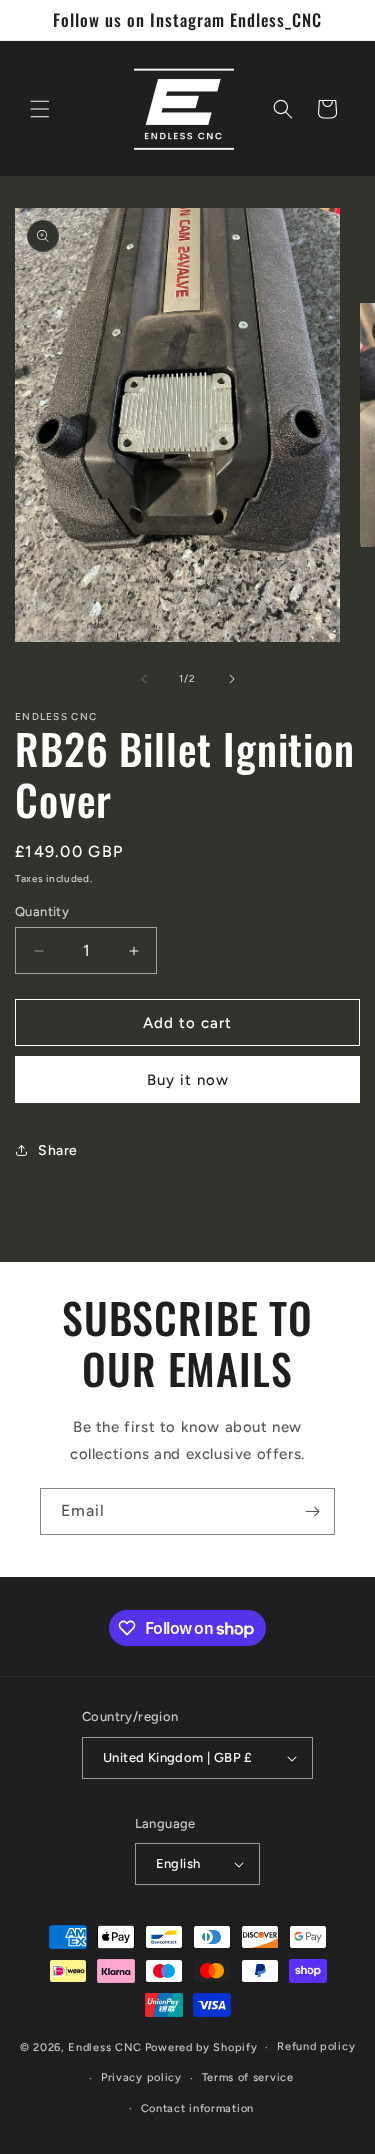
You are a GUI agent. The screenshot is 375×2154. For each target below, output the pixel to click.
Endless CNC (105, 2047)
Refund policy (316, 2046)
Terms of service (248, 2077)
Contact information (197, 2108)
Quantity (42, 911)
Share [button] (58, 1150)
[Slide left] (144, 679)
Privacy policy (141, 2077)
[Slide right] (232, 679)
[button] (40, 109)
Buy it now (188, 1080)
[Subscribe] (312, 1511)
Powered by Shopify (201, 2047)
